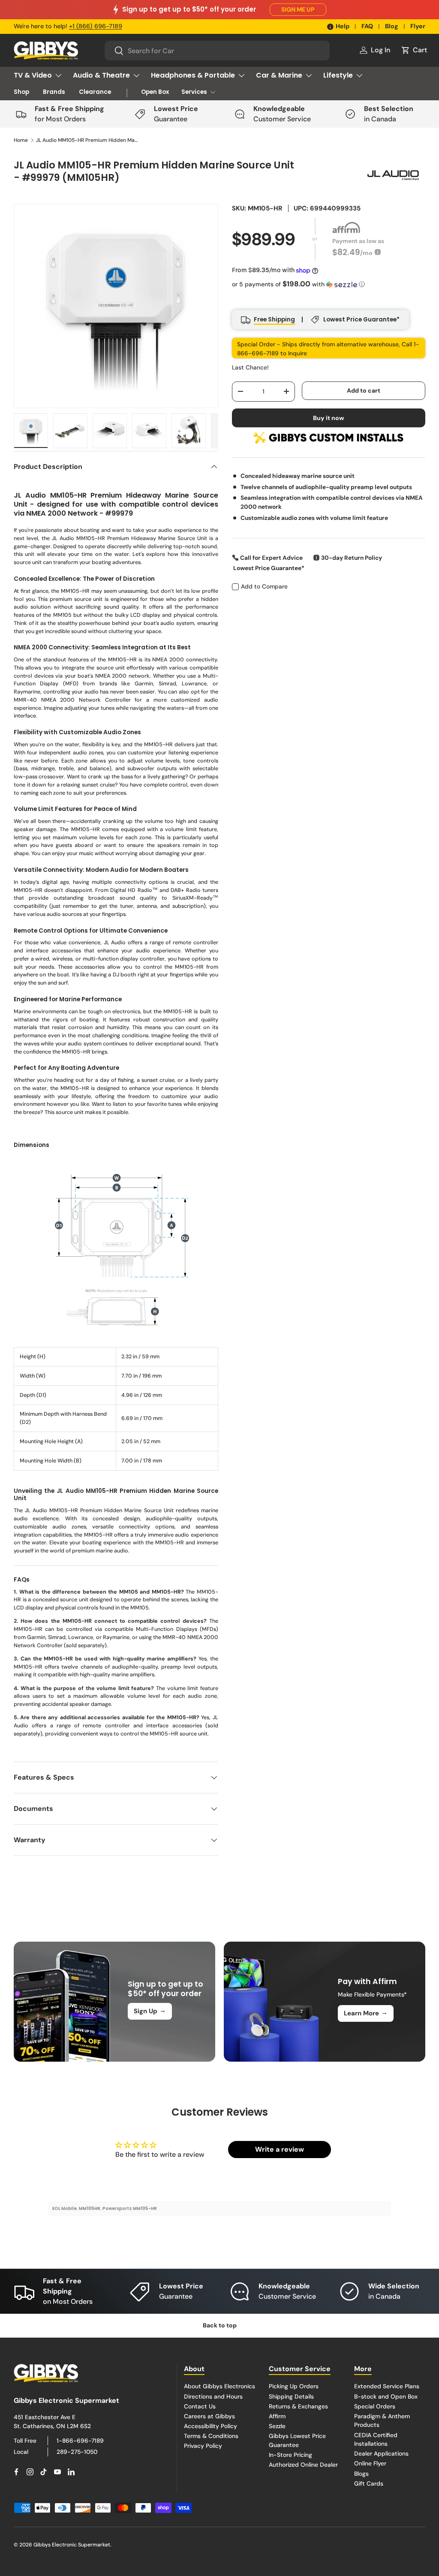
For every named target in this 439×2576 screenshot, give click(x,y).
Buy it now (329, 418)
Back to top (220, 2325)
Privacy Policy (203, 2446)
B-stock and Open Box (386, 2396)
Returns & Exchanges (298, 2406)
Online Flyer (370, 2463)
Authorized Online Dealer (303, 2465)
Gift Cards (369, 2483)
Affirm (277, 2416)
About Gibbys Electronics (219, 2386)
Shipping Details (291, 2396)
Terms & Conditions (211, 2436)
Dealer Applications (381, 2453)
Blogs (361, 2474)
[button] (414, 50)
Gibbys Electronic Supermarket (72, 2545)
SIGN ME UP (298, 9)
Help (343, 26)
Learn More (366, 2013)
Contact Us (200, 2406)
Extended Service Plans (387, 2386)
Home (21, 140)
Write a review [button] (280, 2149)
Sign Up (150, 2011)
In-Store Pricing (290, 2455)
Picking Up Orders (294, 2386)
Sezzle (277, 2426)
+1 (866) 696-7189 (96, 26)
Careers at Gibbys (209, 2416)
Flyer (418, 26)
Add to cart (364, 390)
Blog (392, 26)
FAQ (367, 26)
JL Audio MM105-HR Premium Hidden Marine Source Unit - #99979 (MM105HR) (87, 140)
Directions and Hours (213, 2396)
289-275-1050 (77, 2452)
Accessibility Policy (210, 2426)
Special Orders (375, 2406)
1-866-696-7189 (80, 2441)
